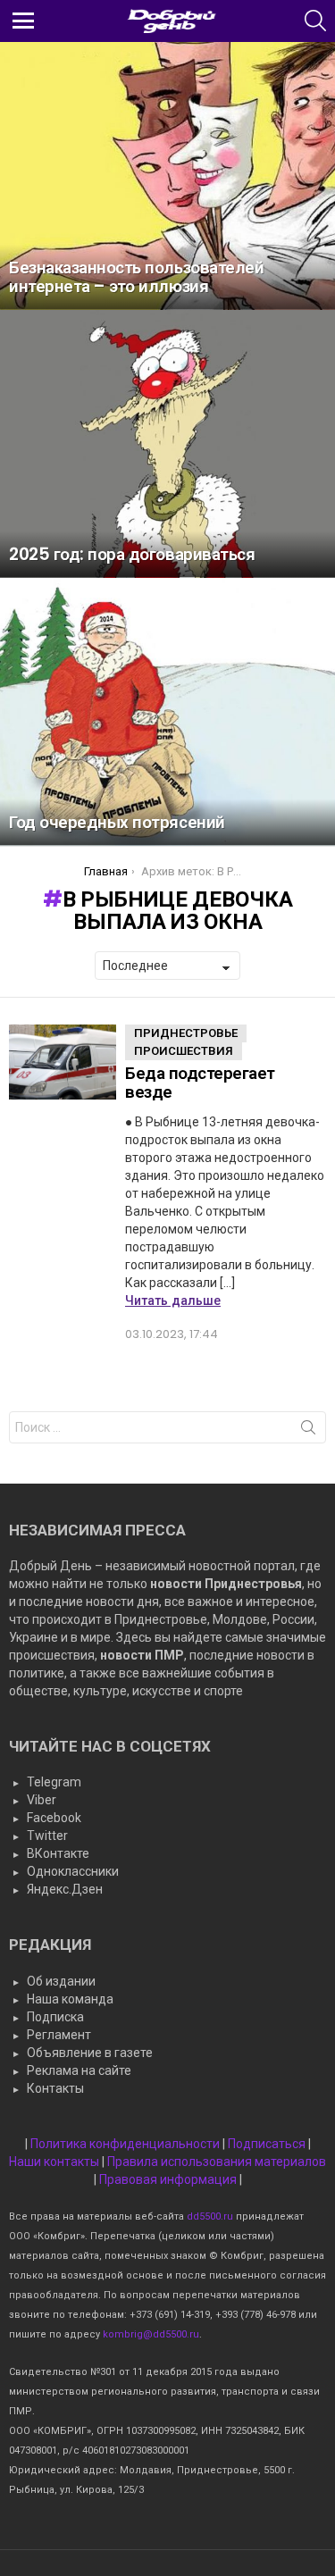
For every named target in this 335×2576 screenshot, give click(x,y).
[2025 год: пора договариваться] (167, 444)
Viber (42, 1800)
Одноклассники (73, 1871)
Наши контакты (54, 2162)
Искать (308, 1431)
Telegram (54, 1782)
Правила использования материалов (217, 2162)
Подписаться (267, 2144)
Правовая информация (168, 2179)
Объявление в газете (90, 2053)
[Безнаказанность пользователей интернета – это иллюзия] (167, 176)
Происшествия (184, 1051)
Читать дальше (173, 1301)
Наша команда (70, 1999)
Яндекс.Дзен (65, 1889)
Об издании (61, 1981)
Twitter (47, 1836)
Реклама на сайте (79, 2070)
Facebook (54, 1818)
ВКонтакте (58, 1853)
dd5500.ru (210, 2216)
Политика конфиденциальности (125, 2144)
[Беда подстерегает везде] (63, 1062)
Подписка (55, 2017)
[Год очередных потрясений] (167, 712)
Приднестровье (186, 1033)
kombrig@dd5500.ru (151, 2334)
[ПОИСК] (315, 21)
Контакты (55, 2088)
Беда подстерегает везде (200, 1083)
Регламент (59, 2035)
